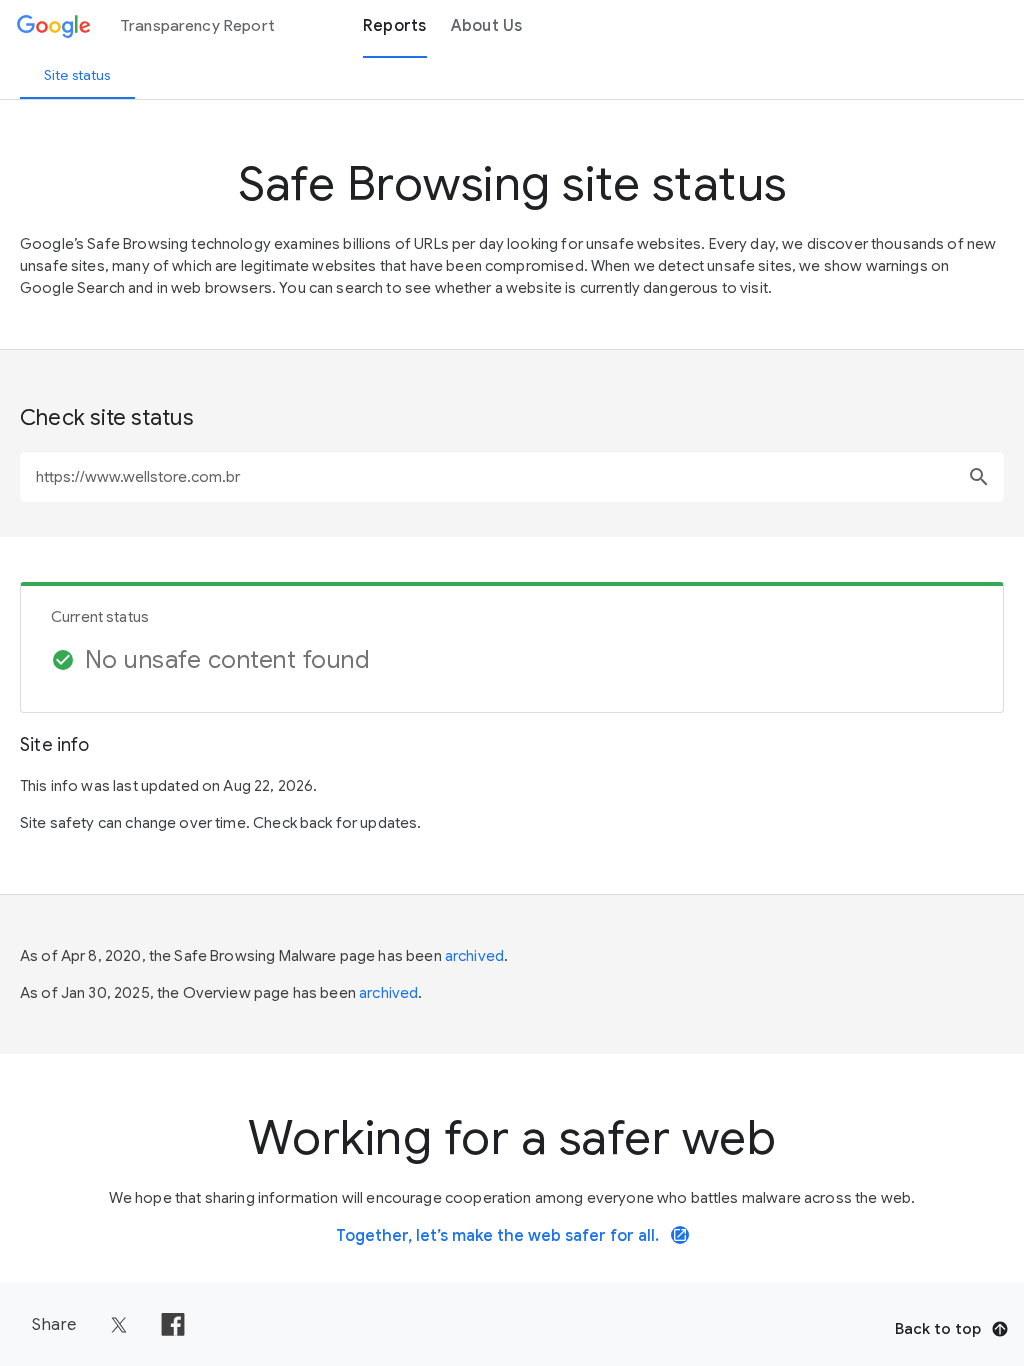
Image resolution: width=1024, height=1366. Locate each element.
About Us (487, 26)
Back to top (938, 1329)
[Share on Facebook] (173, 1325)
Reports (395, 26)
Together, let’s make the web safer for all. (512, 1236)
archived (474, 956)
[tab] (77, 75)
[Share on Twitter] (119, 1325)
